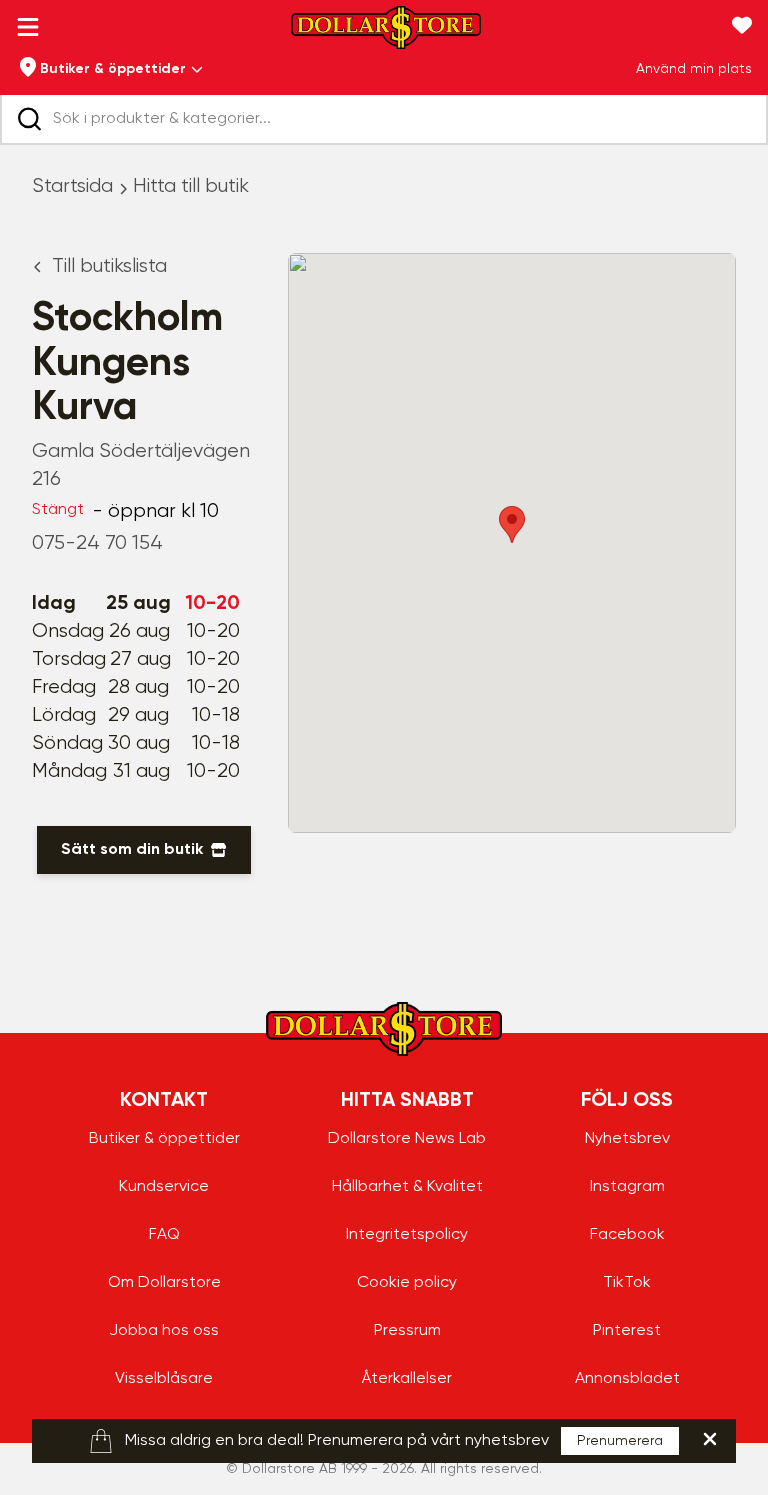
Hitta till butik (191, 186)
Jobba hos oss (164, 1331)
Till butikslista (109, 266)
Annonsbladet (627, 1379)
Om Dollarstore (164, 1283)
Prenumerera (620, 1441)
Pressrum (407, 1331)
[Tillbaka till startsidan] (386, 33)
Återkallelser (407, 1379)
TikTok (627, 1283)
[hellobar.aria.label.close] (710, 1439)
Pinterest (627, 1331)
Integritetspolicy (407, 1235)
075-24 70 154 (97, 543)
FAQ (164, 1235)
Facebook (627, 1235)
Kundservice (164, 1187)
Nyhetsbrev (627, 1139)
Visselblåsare (164, 1379)
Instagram (627, 1187)
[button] (512, 524)
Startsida (72, 186)
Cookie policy (407, 1283)
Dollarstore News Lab (407, 1139)
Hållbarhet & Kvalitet (407, 1187)
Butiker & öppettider (164, 1139)
